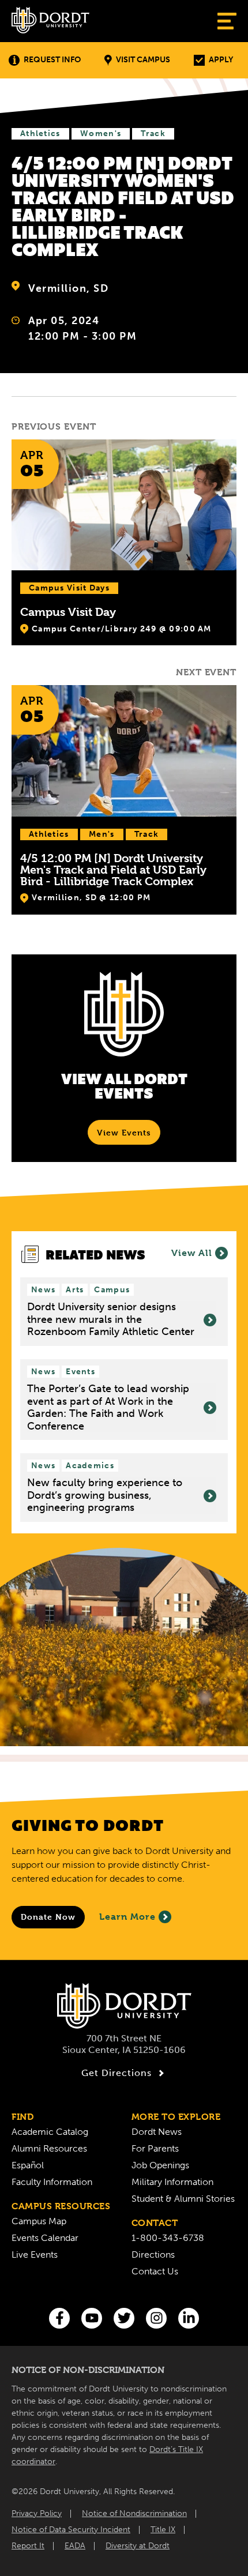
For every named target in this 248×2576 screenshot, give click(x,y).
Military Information (172, 2182)
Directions (153, 2255)
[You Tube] (92, 2318)
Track (153, 133)
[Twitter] (124, 2318)
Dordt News (157, 2132)
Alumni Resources (49, 2148)
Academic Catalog (50, 2132)
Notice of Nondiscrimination (134, 2513)
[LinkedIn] (189, 2318)
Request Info (52, 60)
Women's (101, 133)
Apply (221, 60)
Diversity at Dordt (138, 2546)
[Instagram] (156, 2318)
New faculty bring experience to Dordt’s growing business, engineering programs (105, 1495)
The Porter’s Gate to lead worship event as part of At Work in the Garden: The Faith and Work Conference (108, 1408)
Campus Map (39, 2221)
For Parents (155, 2148)
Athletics (40, 133)
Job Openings (160, 2165)
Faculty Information (52, 2182)
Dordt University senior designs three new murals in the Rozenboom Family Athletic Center (111, 1319)
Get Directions (117, 2073)
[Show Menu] (227, 21)
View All (192, 1253)
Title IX (163, 2530)
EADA (75, 2546)
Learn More (127, 1917)
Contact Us (155, 2271)
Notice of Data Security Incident (71, 2530)
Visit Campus (143, 60)
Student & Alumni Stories (183, 2199)
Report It (28, 2546)
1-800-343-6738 (168, 2238)
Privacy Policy (37, 2513)
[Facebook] (59, 2318)
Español (28, 2165)
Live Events (35, 2255)
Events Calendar (45, 2238)
